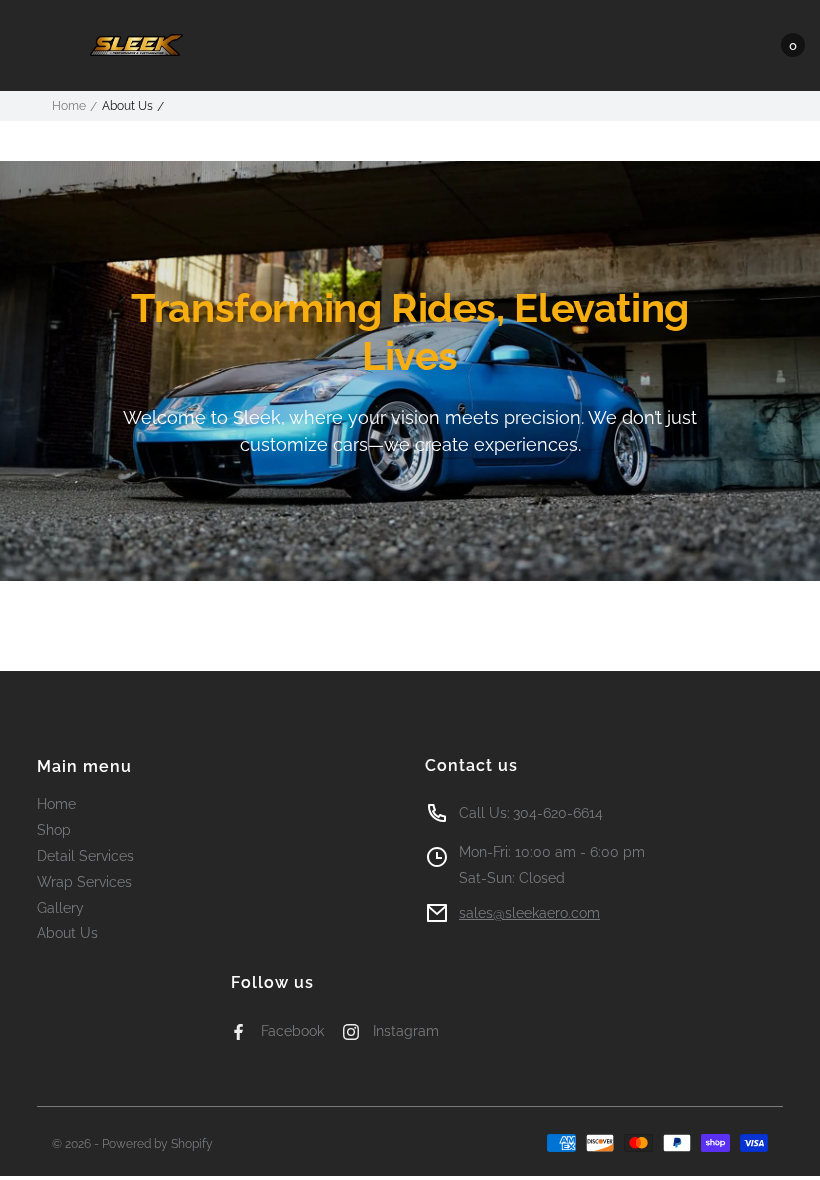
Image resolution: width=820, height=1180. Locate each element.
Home (69, 106)
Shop (54, 830)
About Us (67, 933)
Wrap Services (84, 882)
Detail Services (85, 856)
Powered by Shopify (157, 1144)
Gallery (60, 908)
